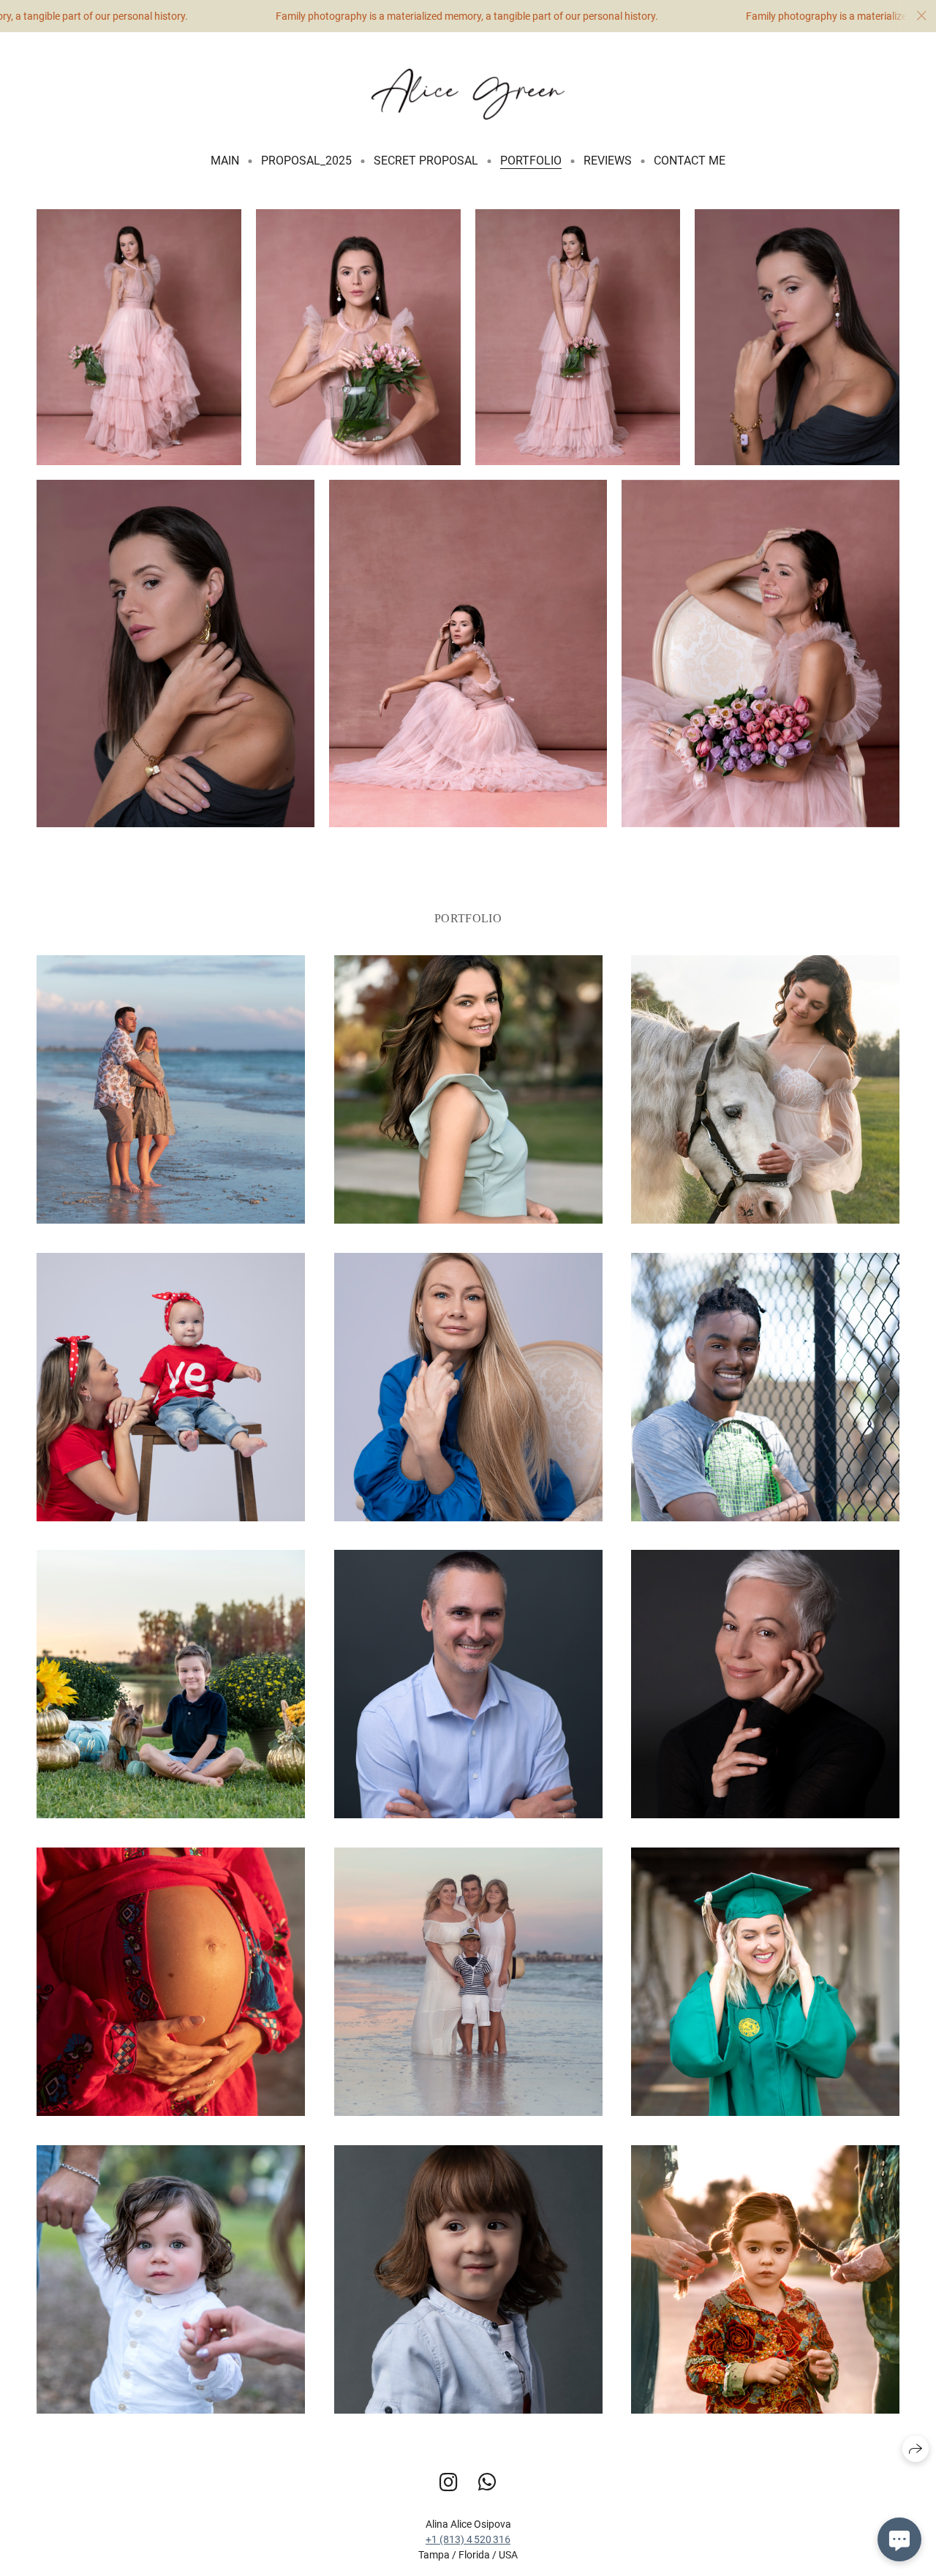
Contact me (690, 161)
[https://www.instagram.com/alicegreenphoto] (449, 2483)
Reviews (608, 161)
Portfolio (531, 161)
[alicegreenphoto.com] (468, 94)
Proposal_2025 (306, 161)
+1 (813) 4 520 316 (468, 2539)
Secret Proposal (426, 161)
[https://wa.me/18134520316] (487, 2483)
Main (225, 161)
